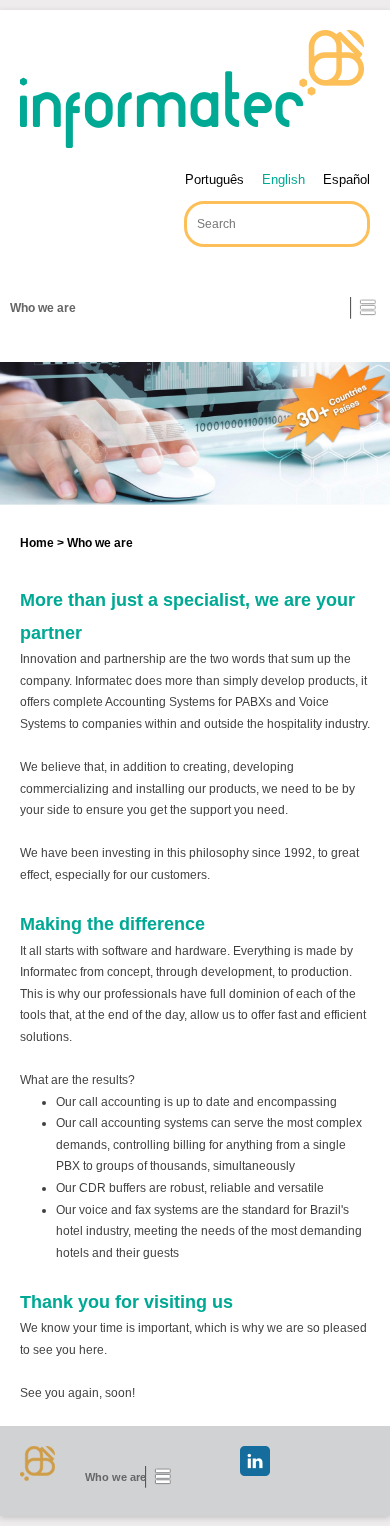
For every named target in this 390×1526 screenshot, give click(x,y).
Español (346, 179)
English (283, 179)
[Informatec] (192, 89)
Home (37, 543)
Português (214, 179)
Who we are (43, 308)
